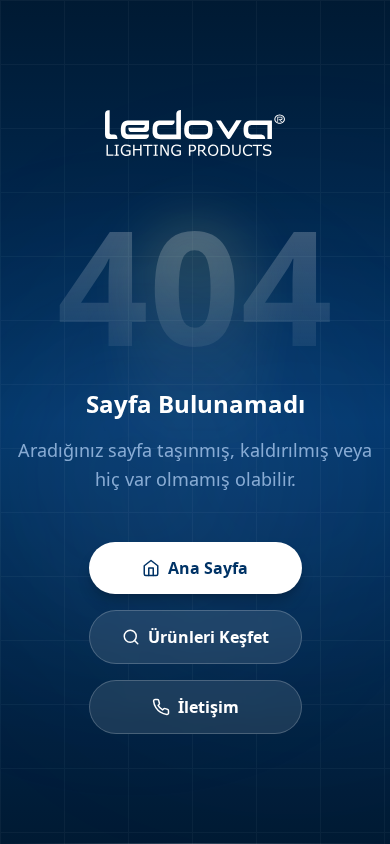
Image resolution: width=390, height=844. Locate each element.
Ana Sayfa (208, 568)
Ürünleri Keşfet (208, 637)
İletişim (208, 707)
